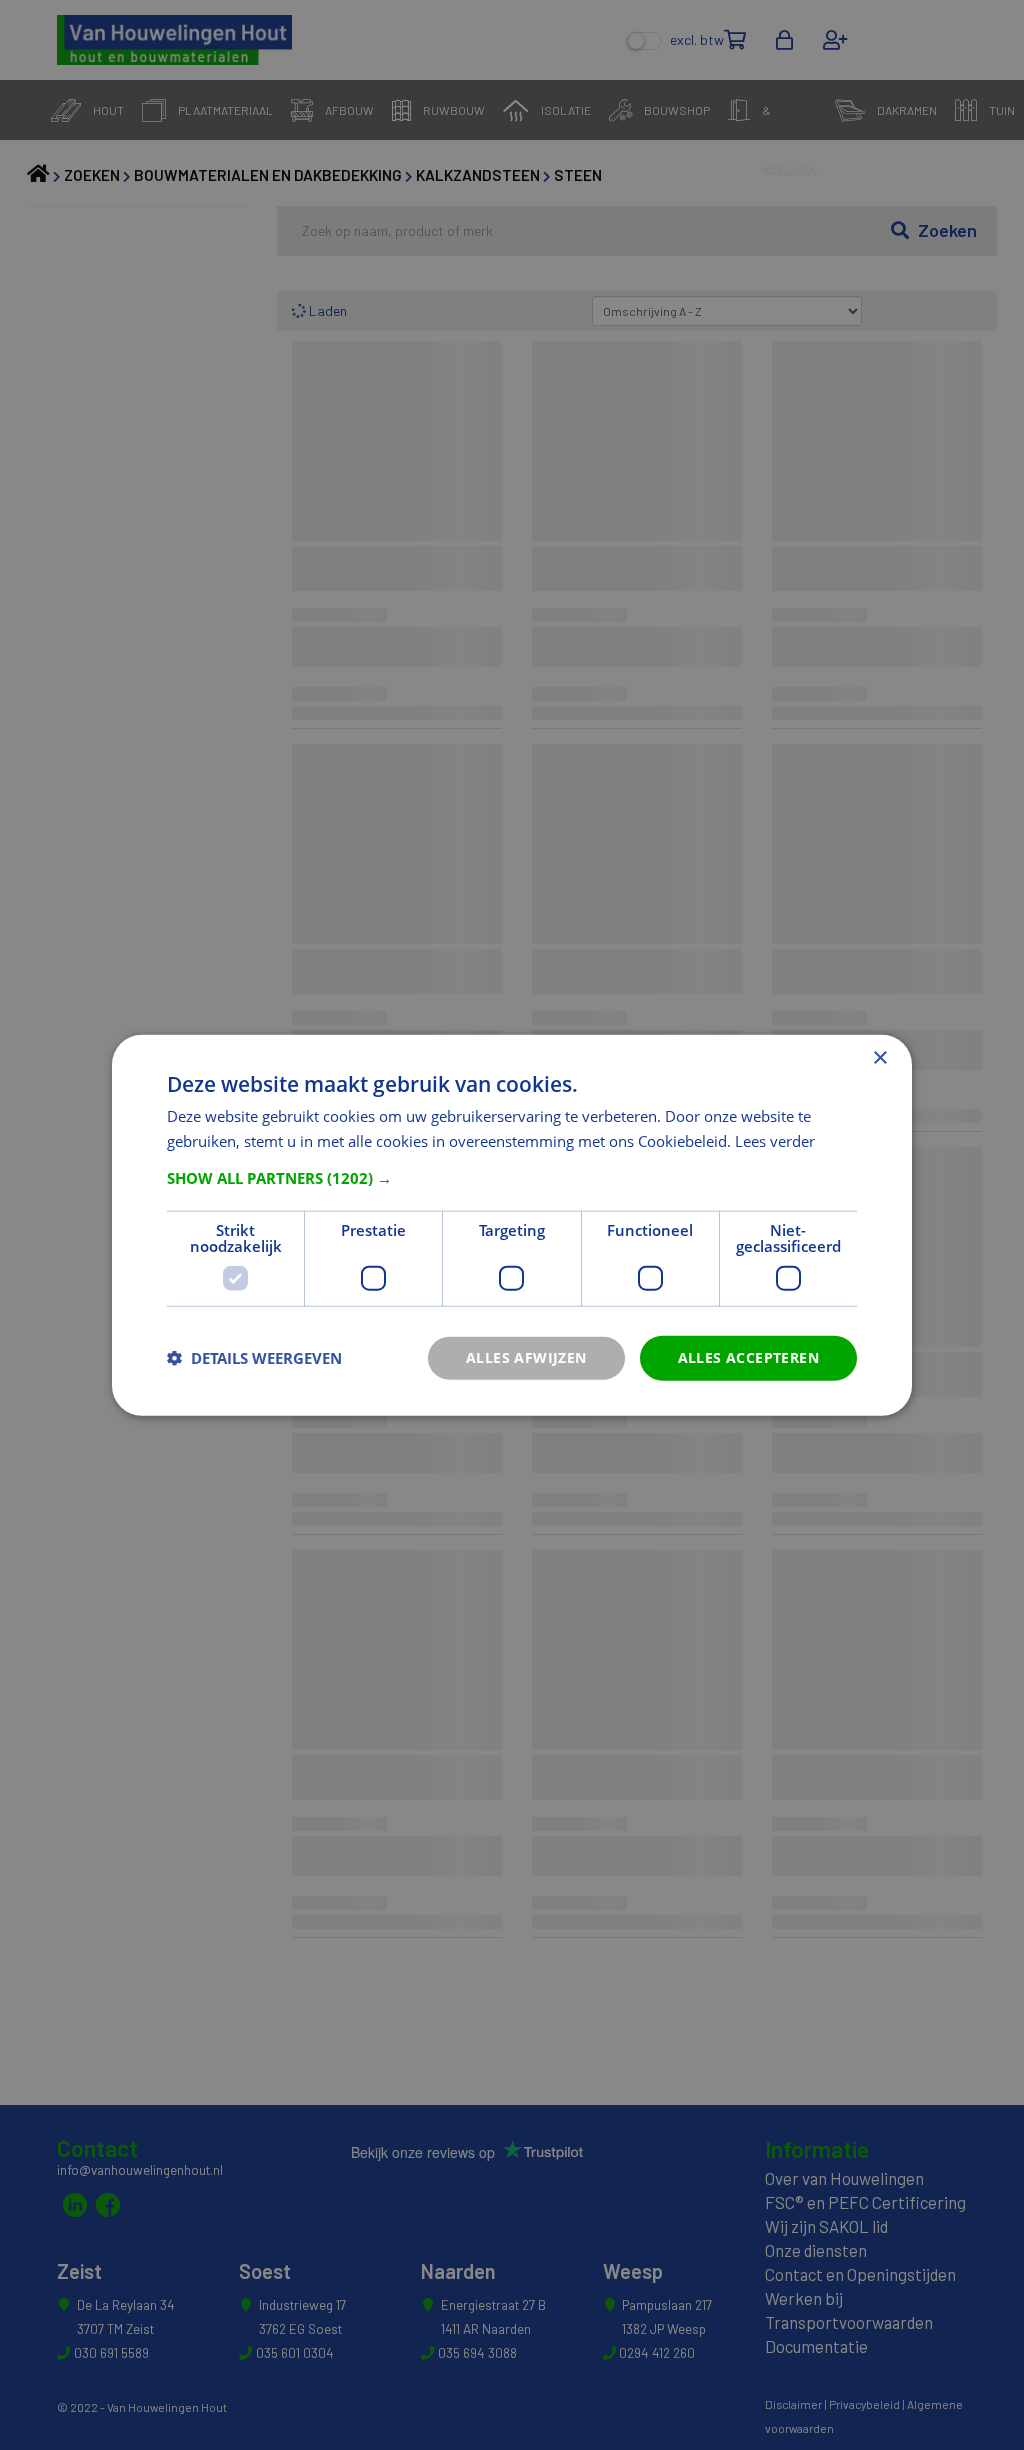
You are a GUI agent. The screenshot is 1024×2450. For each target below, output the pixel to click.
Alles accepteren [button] (748, 1357)
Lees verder (775, 1141)
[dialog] (512, 1225)
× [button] (879, 1058)
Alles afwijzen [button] (526, 1357)
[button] (512, 1178)
